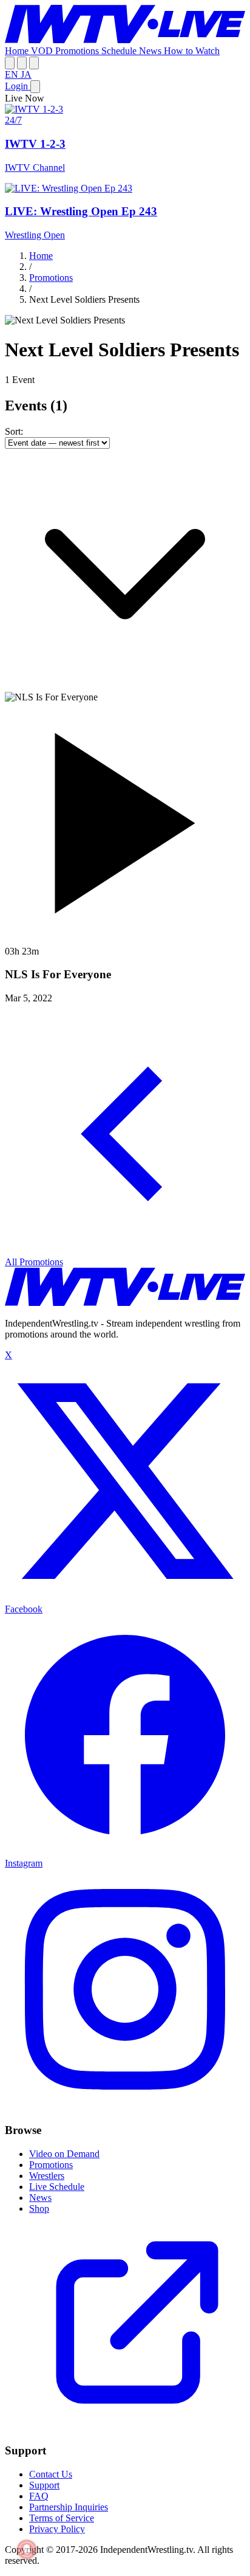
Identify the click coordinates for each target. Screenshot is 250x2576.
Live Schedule (57, 2187)
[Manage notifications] (27, 2549)
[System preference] (22, 63)
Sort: (14, 431)
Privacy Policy (57, 2529)
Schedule (120, 51)
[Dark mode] (34, 63)
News (151, 51)
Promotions (78, 51)
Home (18, 51)
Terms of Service (62, 2518)
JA (26, 74)
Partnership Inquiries (69, 2507)
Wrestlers (47, 2176)
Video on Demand (64, 2154)
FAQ (39, 2496)
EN (13, 74)
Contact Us (51, 2474)
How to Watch (192, 51)
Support (44, 2485)
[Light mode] (10, 63)
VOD (43, 51)
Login (18, 86)
